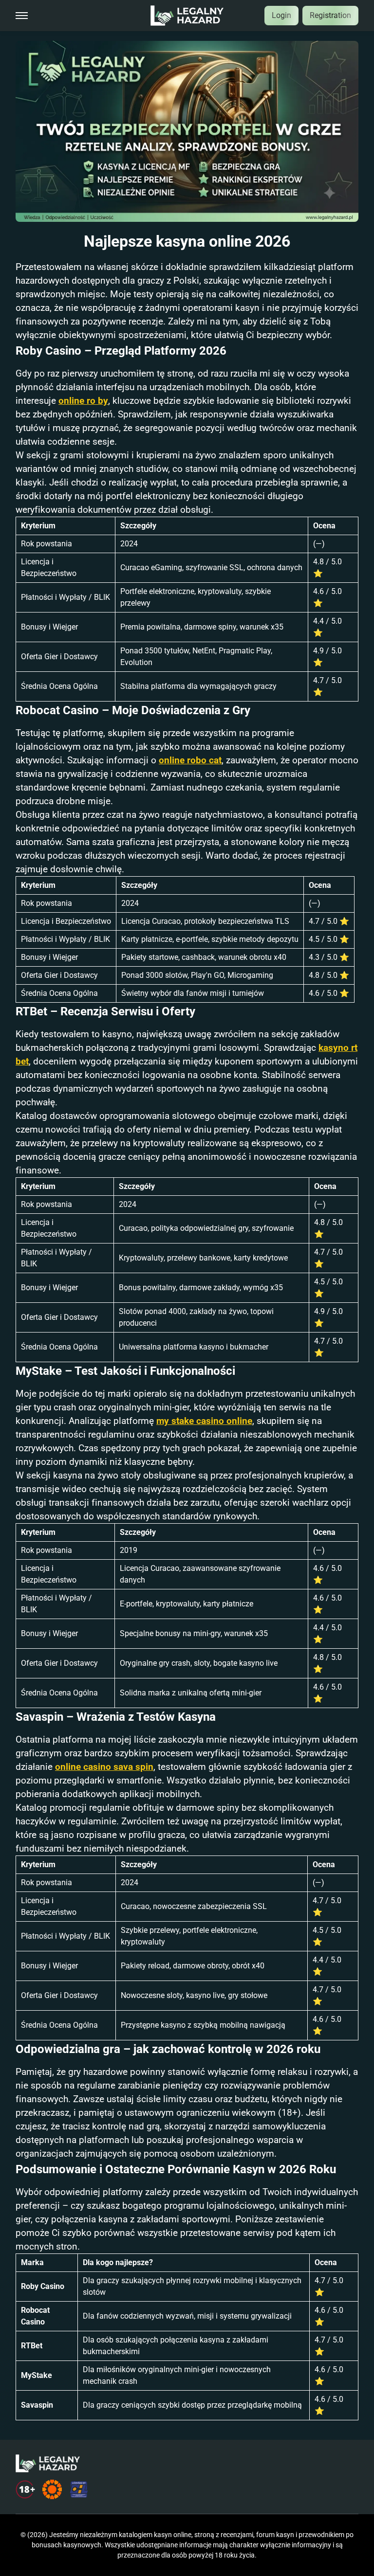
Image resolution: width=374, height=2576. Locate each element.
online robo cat (190, 760)
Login (281, 15)
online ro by (83, 401)
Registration (330, 15)
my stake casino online (204, 1421)
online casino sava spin (104, 1767)
